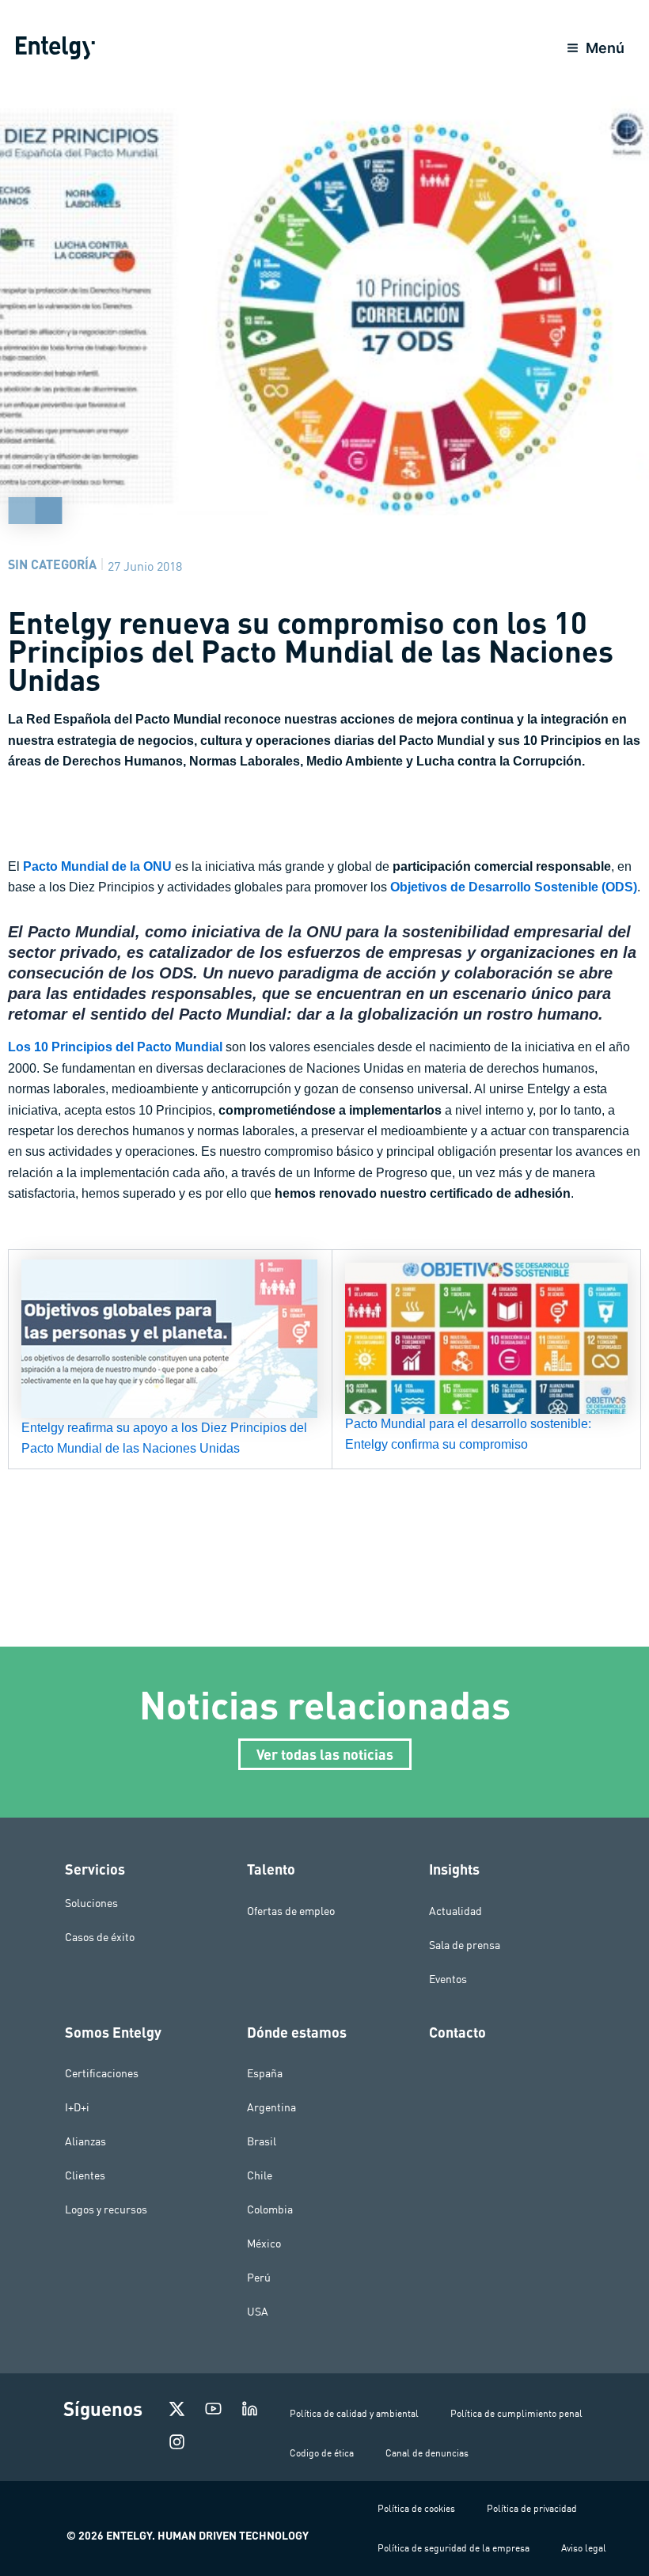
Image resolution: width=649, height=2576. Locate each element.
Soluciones (91, 1903)
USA (258, 2312)
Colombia (270, 2209)
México (264, 2244)
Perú (259, 2278)
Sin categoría (52, 564)
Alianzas (85, 2141)
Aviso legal (584, 2548)
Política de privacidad (532, 2508)
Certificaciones (102, 2073)
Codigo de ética (322, 2453)
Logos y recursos (106, 2209)
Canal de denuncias (427, 2453)
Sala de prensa (465, 1945)
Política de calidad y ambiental (354, 2413)
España (265, 2073)
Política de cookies (416, 2508)
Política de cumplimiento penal (516, 2413)
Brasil (262, 2141)
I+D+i (77, 2107)
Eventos (448, 1979)
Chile (260, 2175)
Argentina (271, 2107)
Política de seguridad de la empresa (454, 2548)
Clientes (85, 2175)
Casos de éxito (100, 1937)
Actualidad (455, 1911)
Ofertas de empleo (291, 1911)
